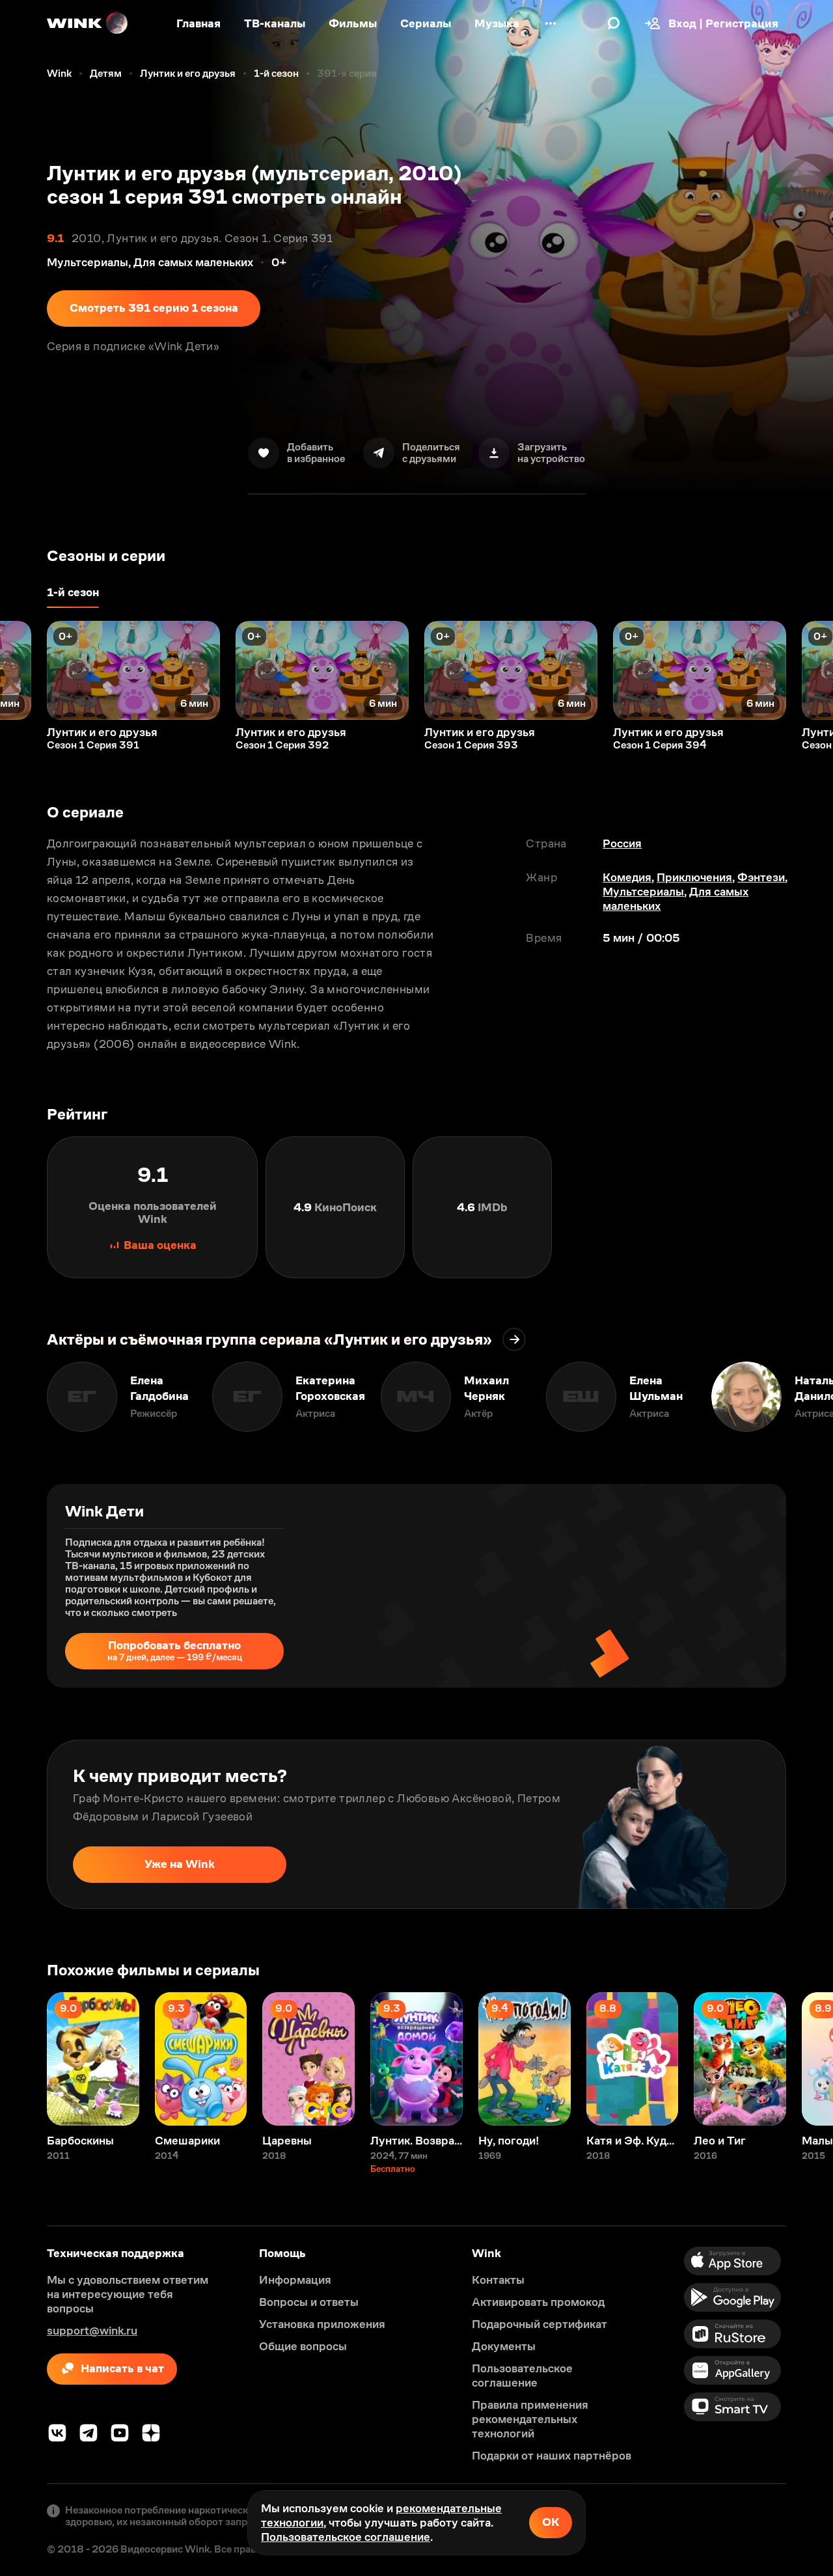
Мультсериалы (643, 892)
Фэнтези (761, 877)
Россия (622, 843)
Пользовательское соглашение (346, 2537)
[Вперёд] (810, 670)
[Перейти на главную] (88, 23)
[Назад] (23, 670)
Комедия (627, 877)
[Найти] (614, 23)
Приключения (694, 877)
